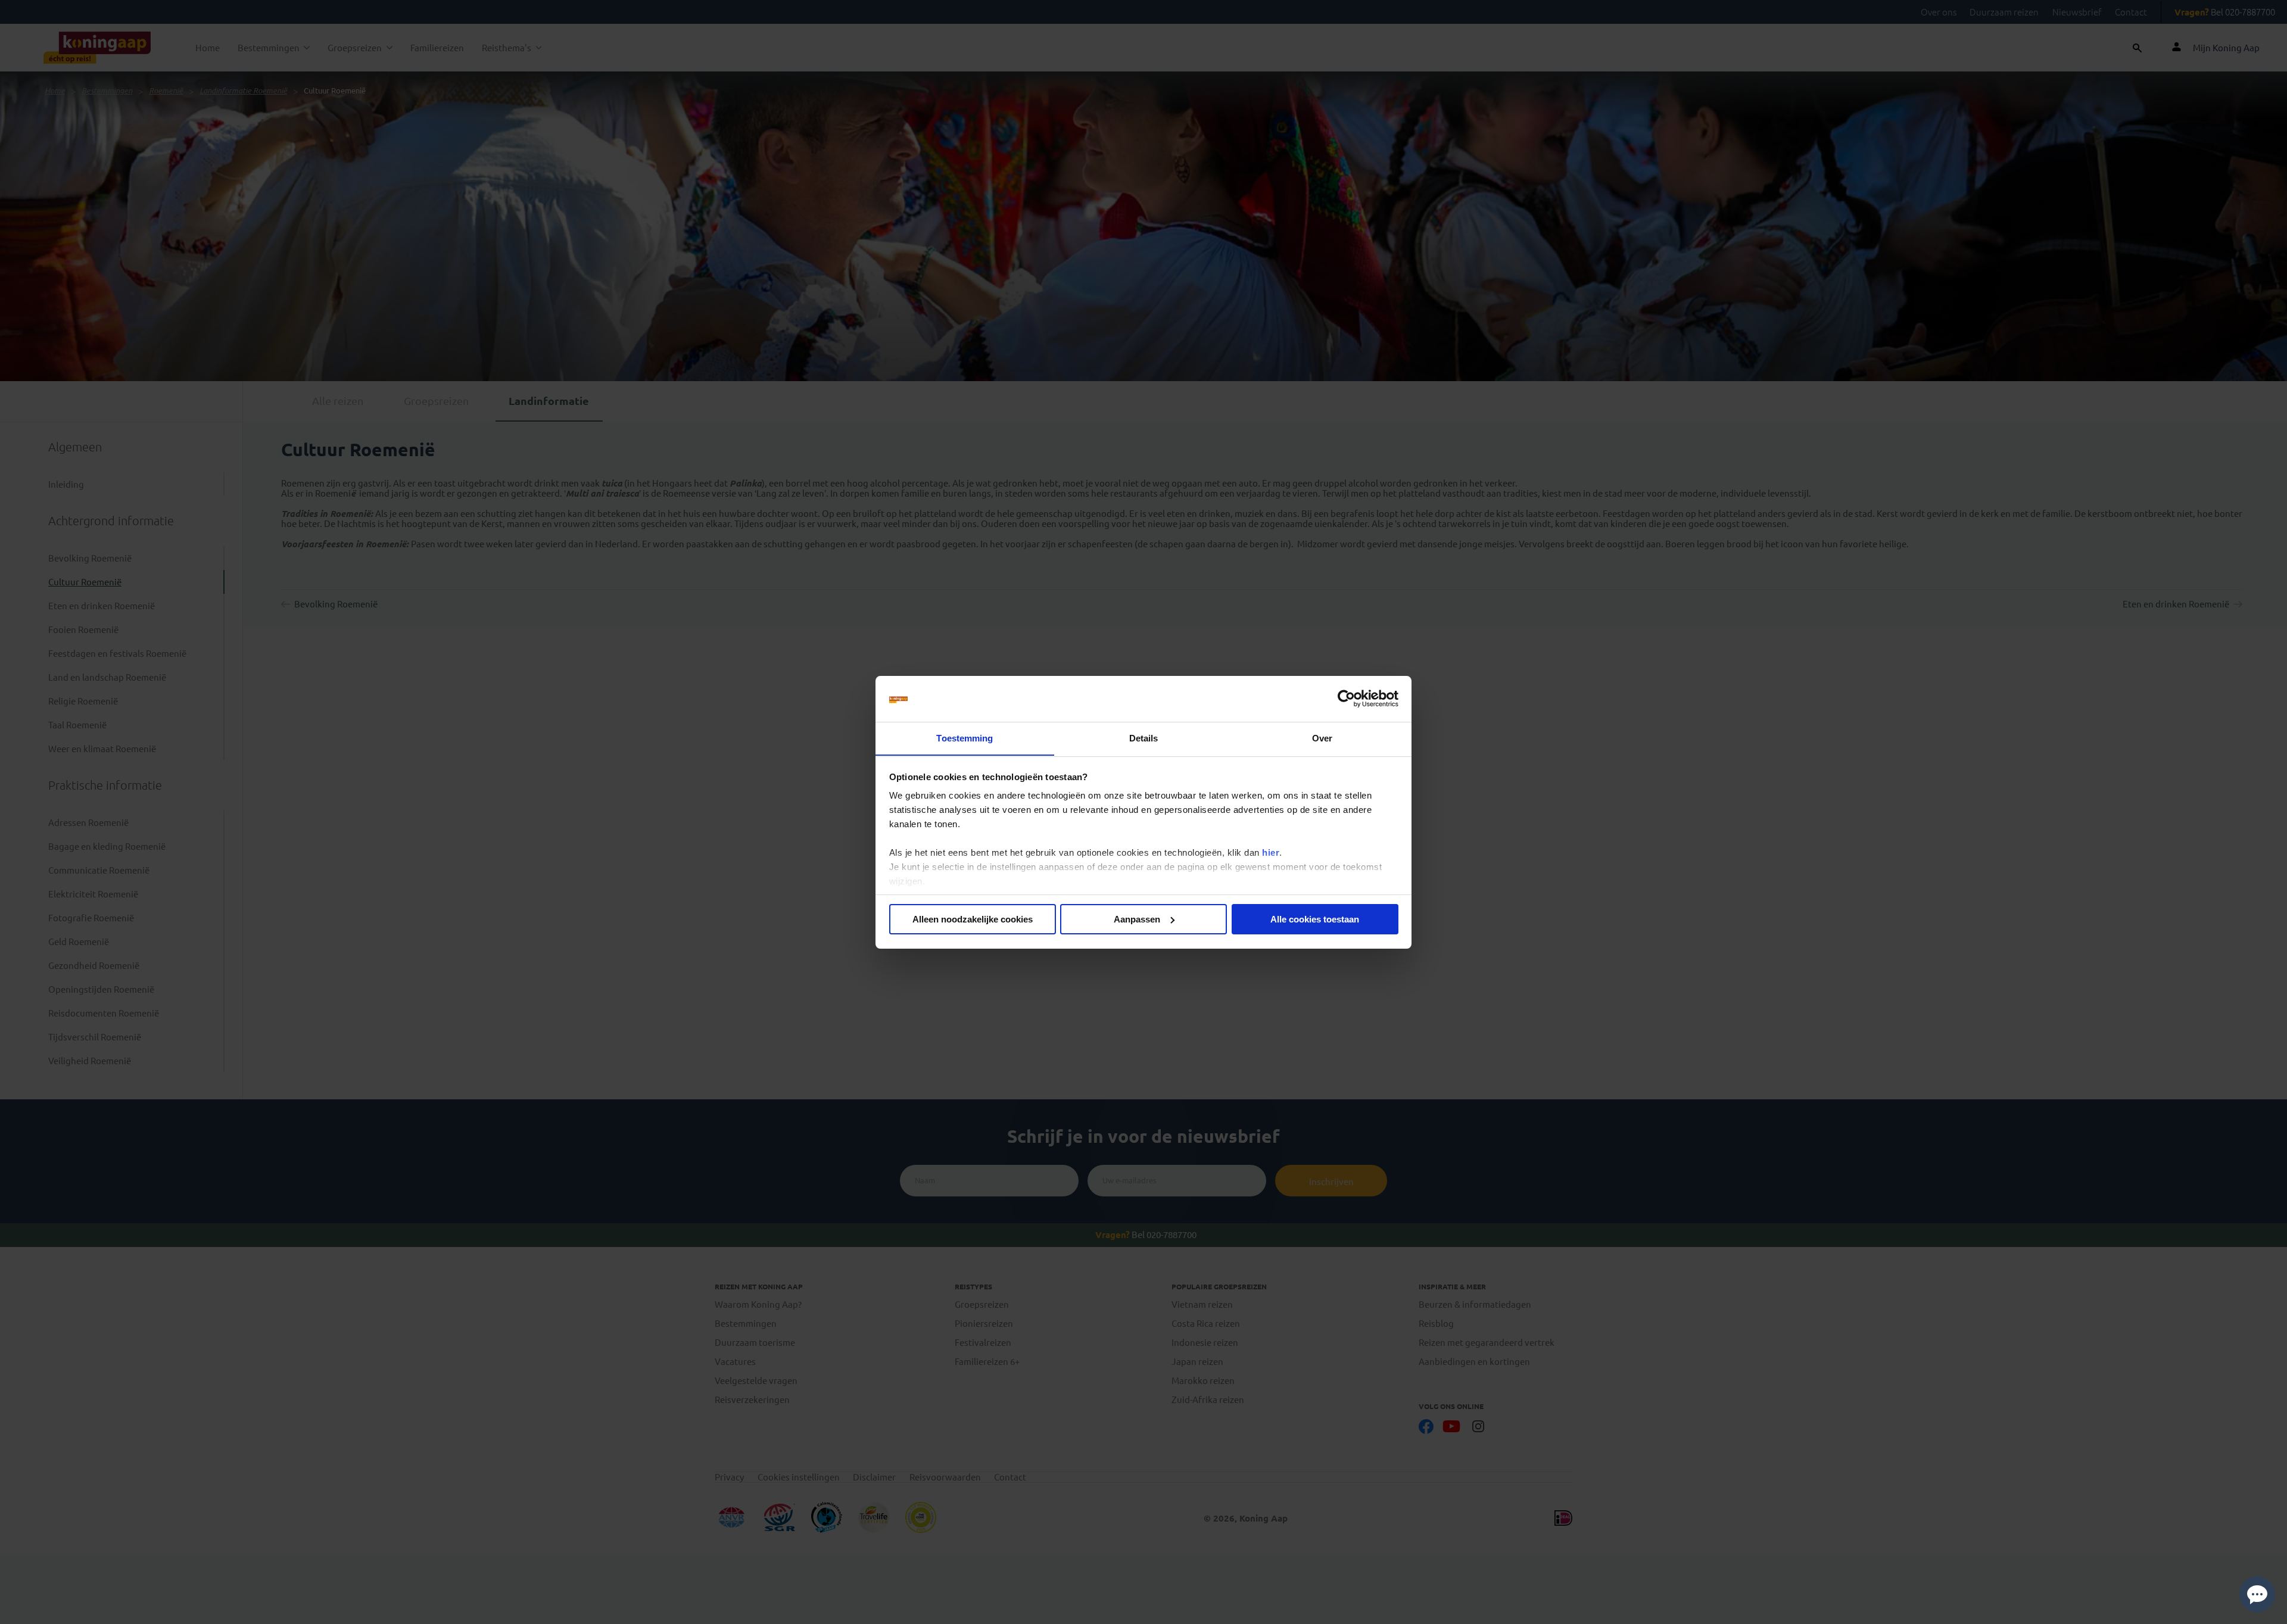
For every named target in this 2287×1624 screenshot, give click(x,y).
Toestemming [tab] (965, 738)
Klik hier (1207, 1611)
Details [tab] (1144, 738)
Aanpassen (1137, 919)
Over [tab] (1322, 738)
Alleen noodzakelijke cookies (973, 919)
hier (1271, 852)
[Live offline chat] (2257, 1594)
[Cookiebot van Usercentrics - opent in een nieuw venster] (1346, 699)
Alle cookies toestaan (1315, 919)
